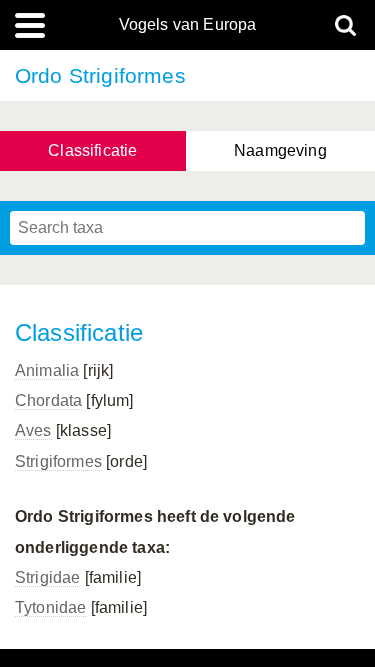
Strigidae (47, 577)
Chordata (48, 400)
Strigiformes (58, 461)
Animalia (47, 370)
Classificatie (92, 150)
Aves (33, 430)
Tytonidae (50, 607)
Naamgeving (280, 150)
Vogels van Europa (188, 25)
